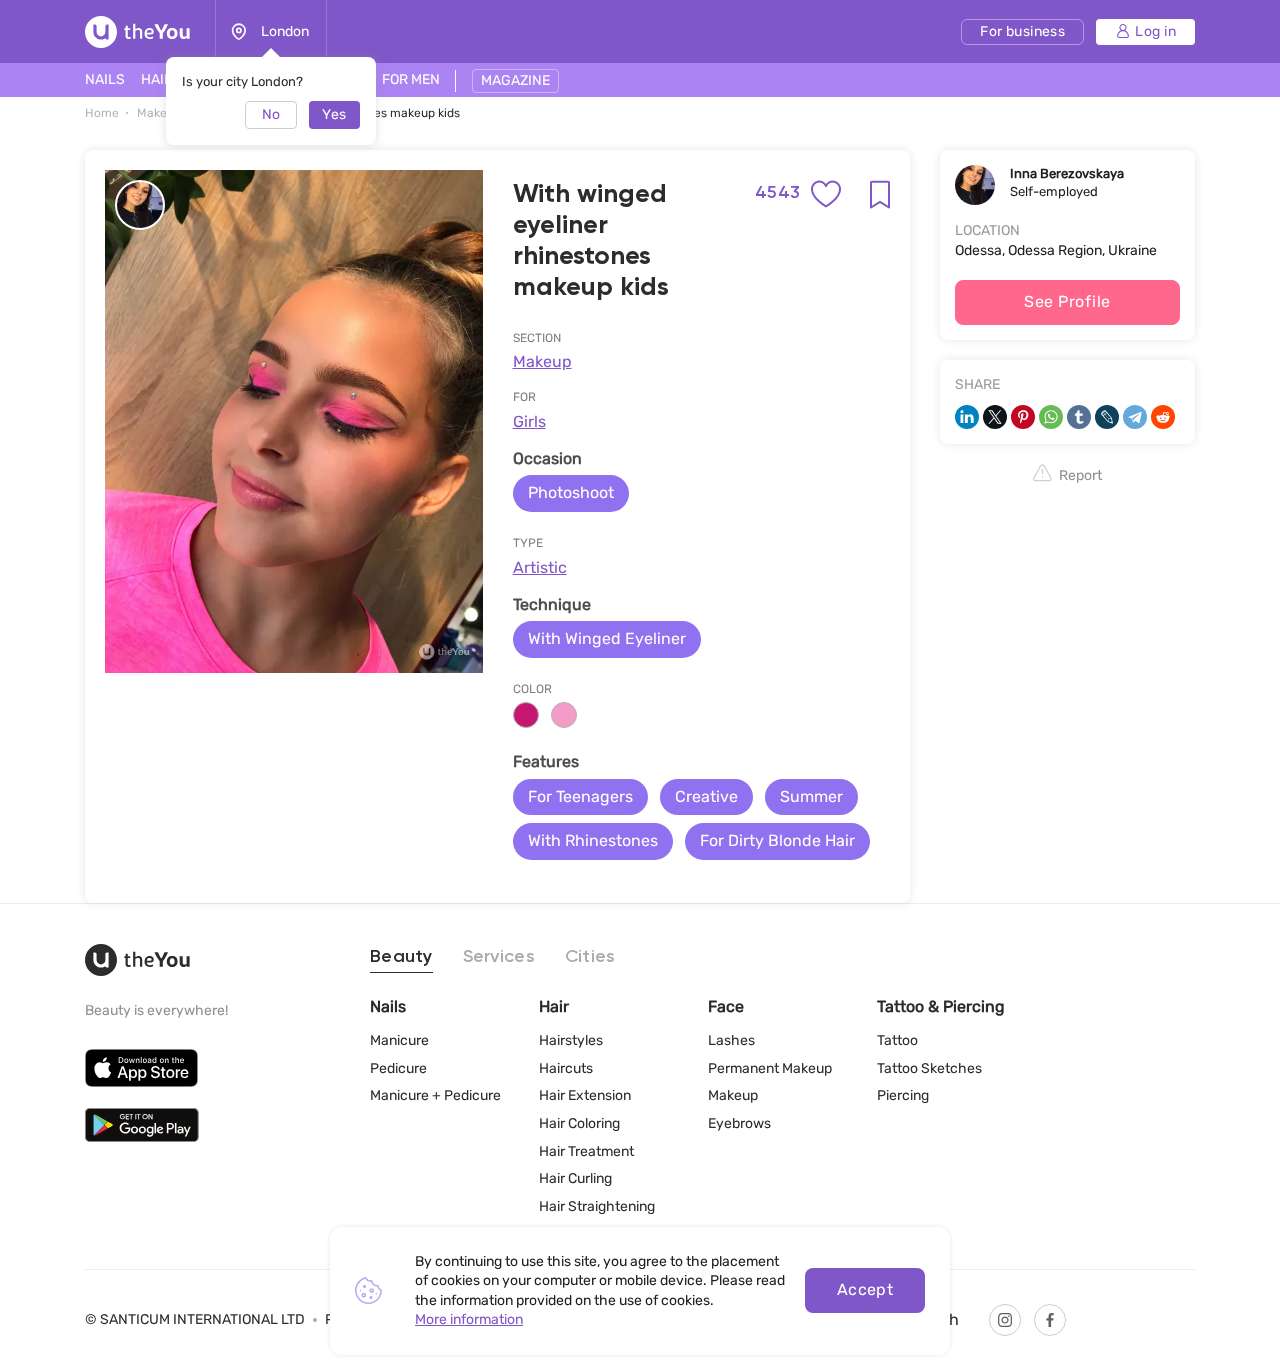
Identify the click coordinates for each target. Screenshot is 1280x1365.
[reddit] (1163, 417)
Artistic (540, 567)
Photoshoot (571, 492)
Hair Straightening (597, 1206)
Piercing (903, 1095)
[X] (995, 417)
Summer (811, 796)
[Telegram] (1135, 417)
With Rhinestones (593, 840)
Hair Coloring (579, 1123)
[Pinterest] (1023, 417)
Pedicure (398, 1068)
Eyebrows (739, 1123)
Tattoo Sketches (929, 1068)
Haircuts (566, 1068)
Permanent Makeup (770, 1068)
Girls (529, 421)
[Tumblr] (1079, 417)
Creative (706, 796)
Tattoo (897, 1040)
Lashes (731, 1040)
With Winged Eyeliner (607, 638)
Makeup (542, 361)
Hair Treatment (586, 1151)
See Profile (1067, 301)
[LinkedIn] (967, 417)
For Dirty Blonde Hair (777, 840)
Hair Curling (575, 1178)
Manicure (399, 1040)
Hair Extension (585, 1095)
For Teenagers (580, 796)
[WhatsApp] (1051, 417)
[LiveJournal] (1107, 417)
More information (469, 1319)
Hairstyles (571, 1040)
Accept (865, 1289)
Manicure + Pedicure (435, 1095)
